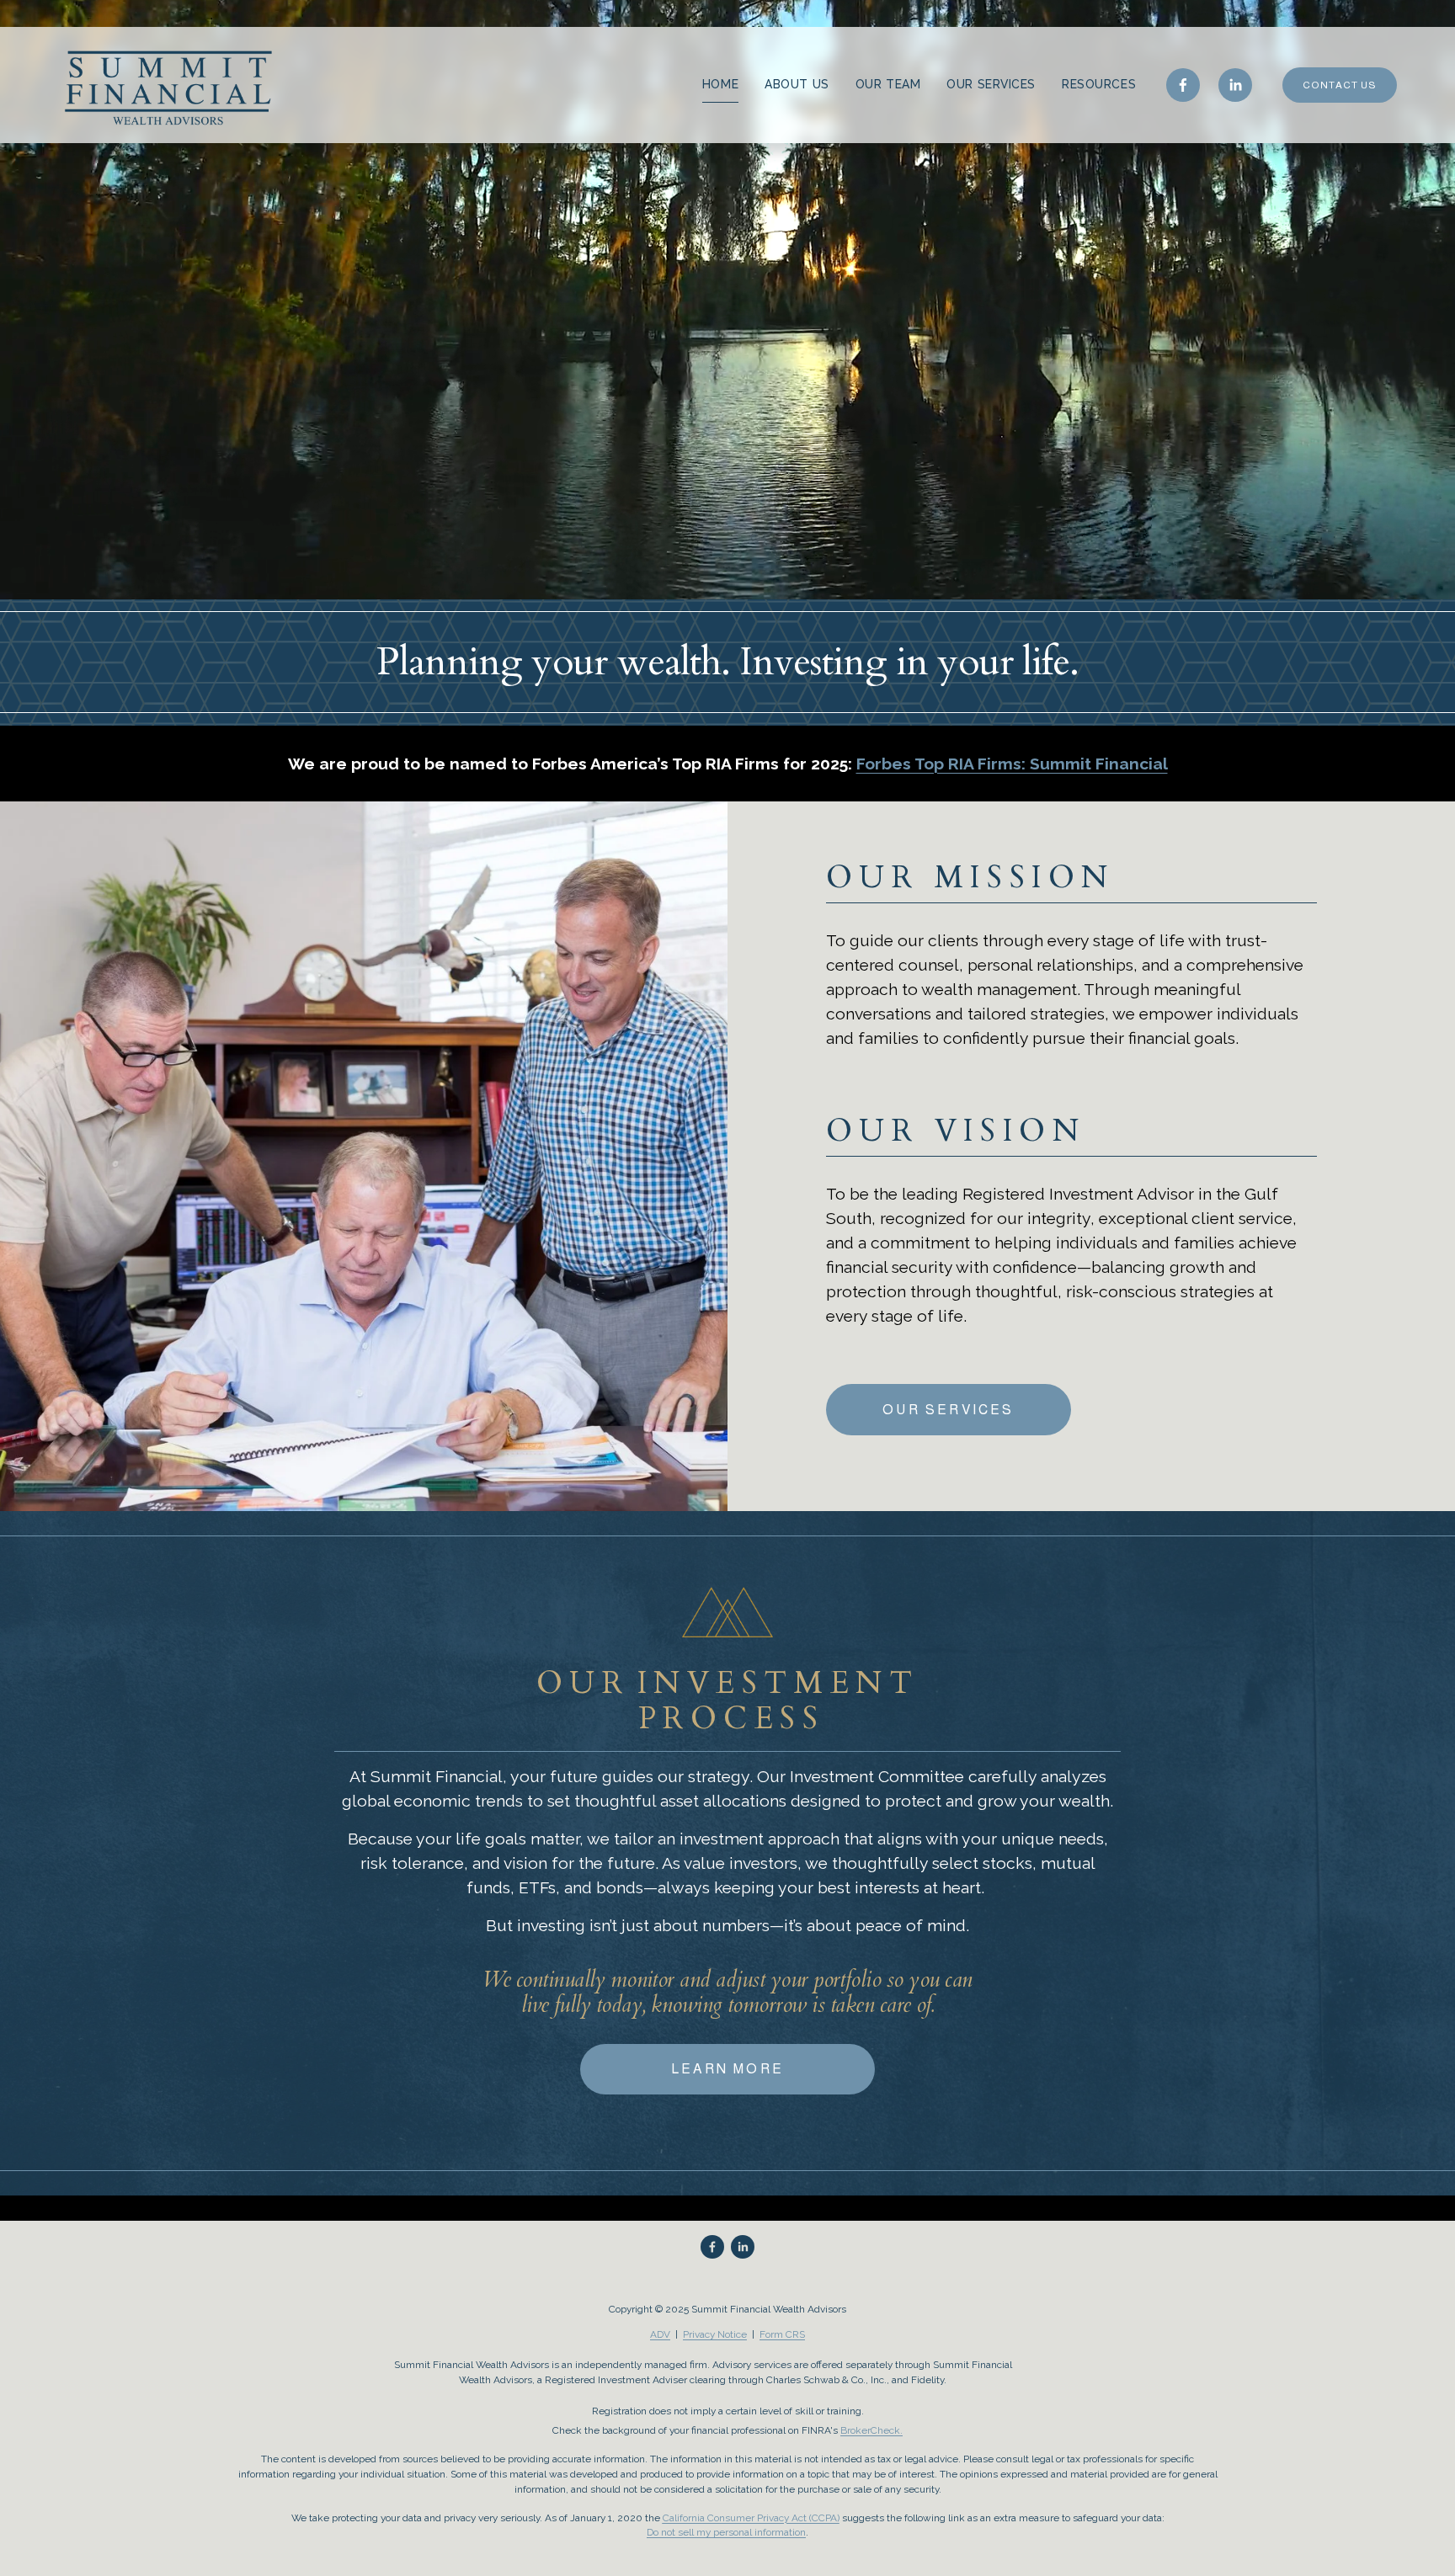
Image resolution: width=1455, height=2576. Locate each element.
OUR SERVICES (991, 84)
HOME (720, 84)
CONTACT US (1340, 85)
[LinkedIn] (1235, 85)
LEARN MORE (727, 2069)
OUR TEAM (888, 84)
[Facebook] (1183, 85)
